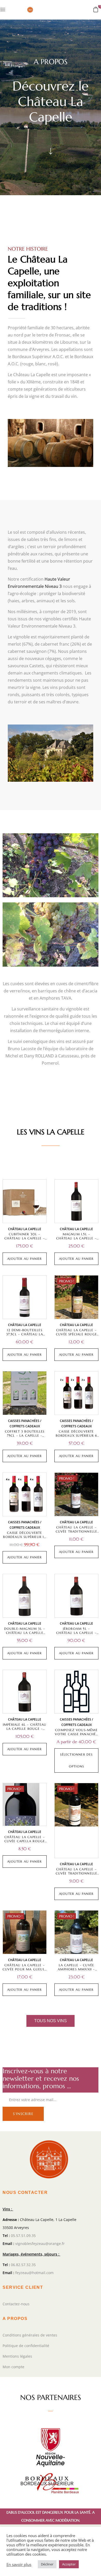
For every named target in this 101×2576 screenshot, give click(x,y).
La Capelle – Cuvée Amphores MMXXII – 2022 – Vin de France (77, 1969)
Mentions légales (17, 2356)
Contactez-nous (16, 2304)
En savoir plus (19, 2564)
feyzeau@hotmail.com (34, 2273)
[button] (96, 9)
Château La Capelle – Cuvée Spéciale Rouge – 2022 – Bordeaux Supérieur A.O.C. (76, 1336)
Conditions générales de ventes (30, 2335)
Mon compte (13, 2367)
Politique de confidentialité (26, 2346)
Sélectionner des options (76, 1760)
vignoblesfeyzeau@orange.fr (40, 2244)
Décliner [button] (47, 2564)
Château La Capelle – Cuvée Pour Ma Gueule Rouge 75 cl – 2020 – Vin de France (25, 1971)
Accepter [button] (69, 2564)
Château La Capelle (25, 1229)
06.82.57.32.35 (23, 2265)
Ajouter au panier (24, 1259)
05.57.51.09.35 (23, 2236)
